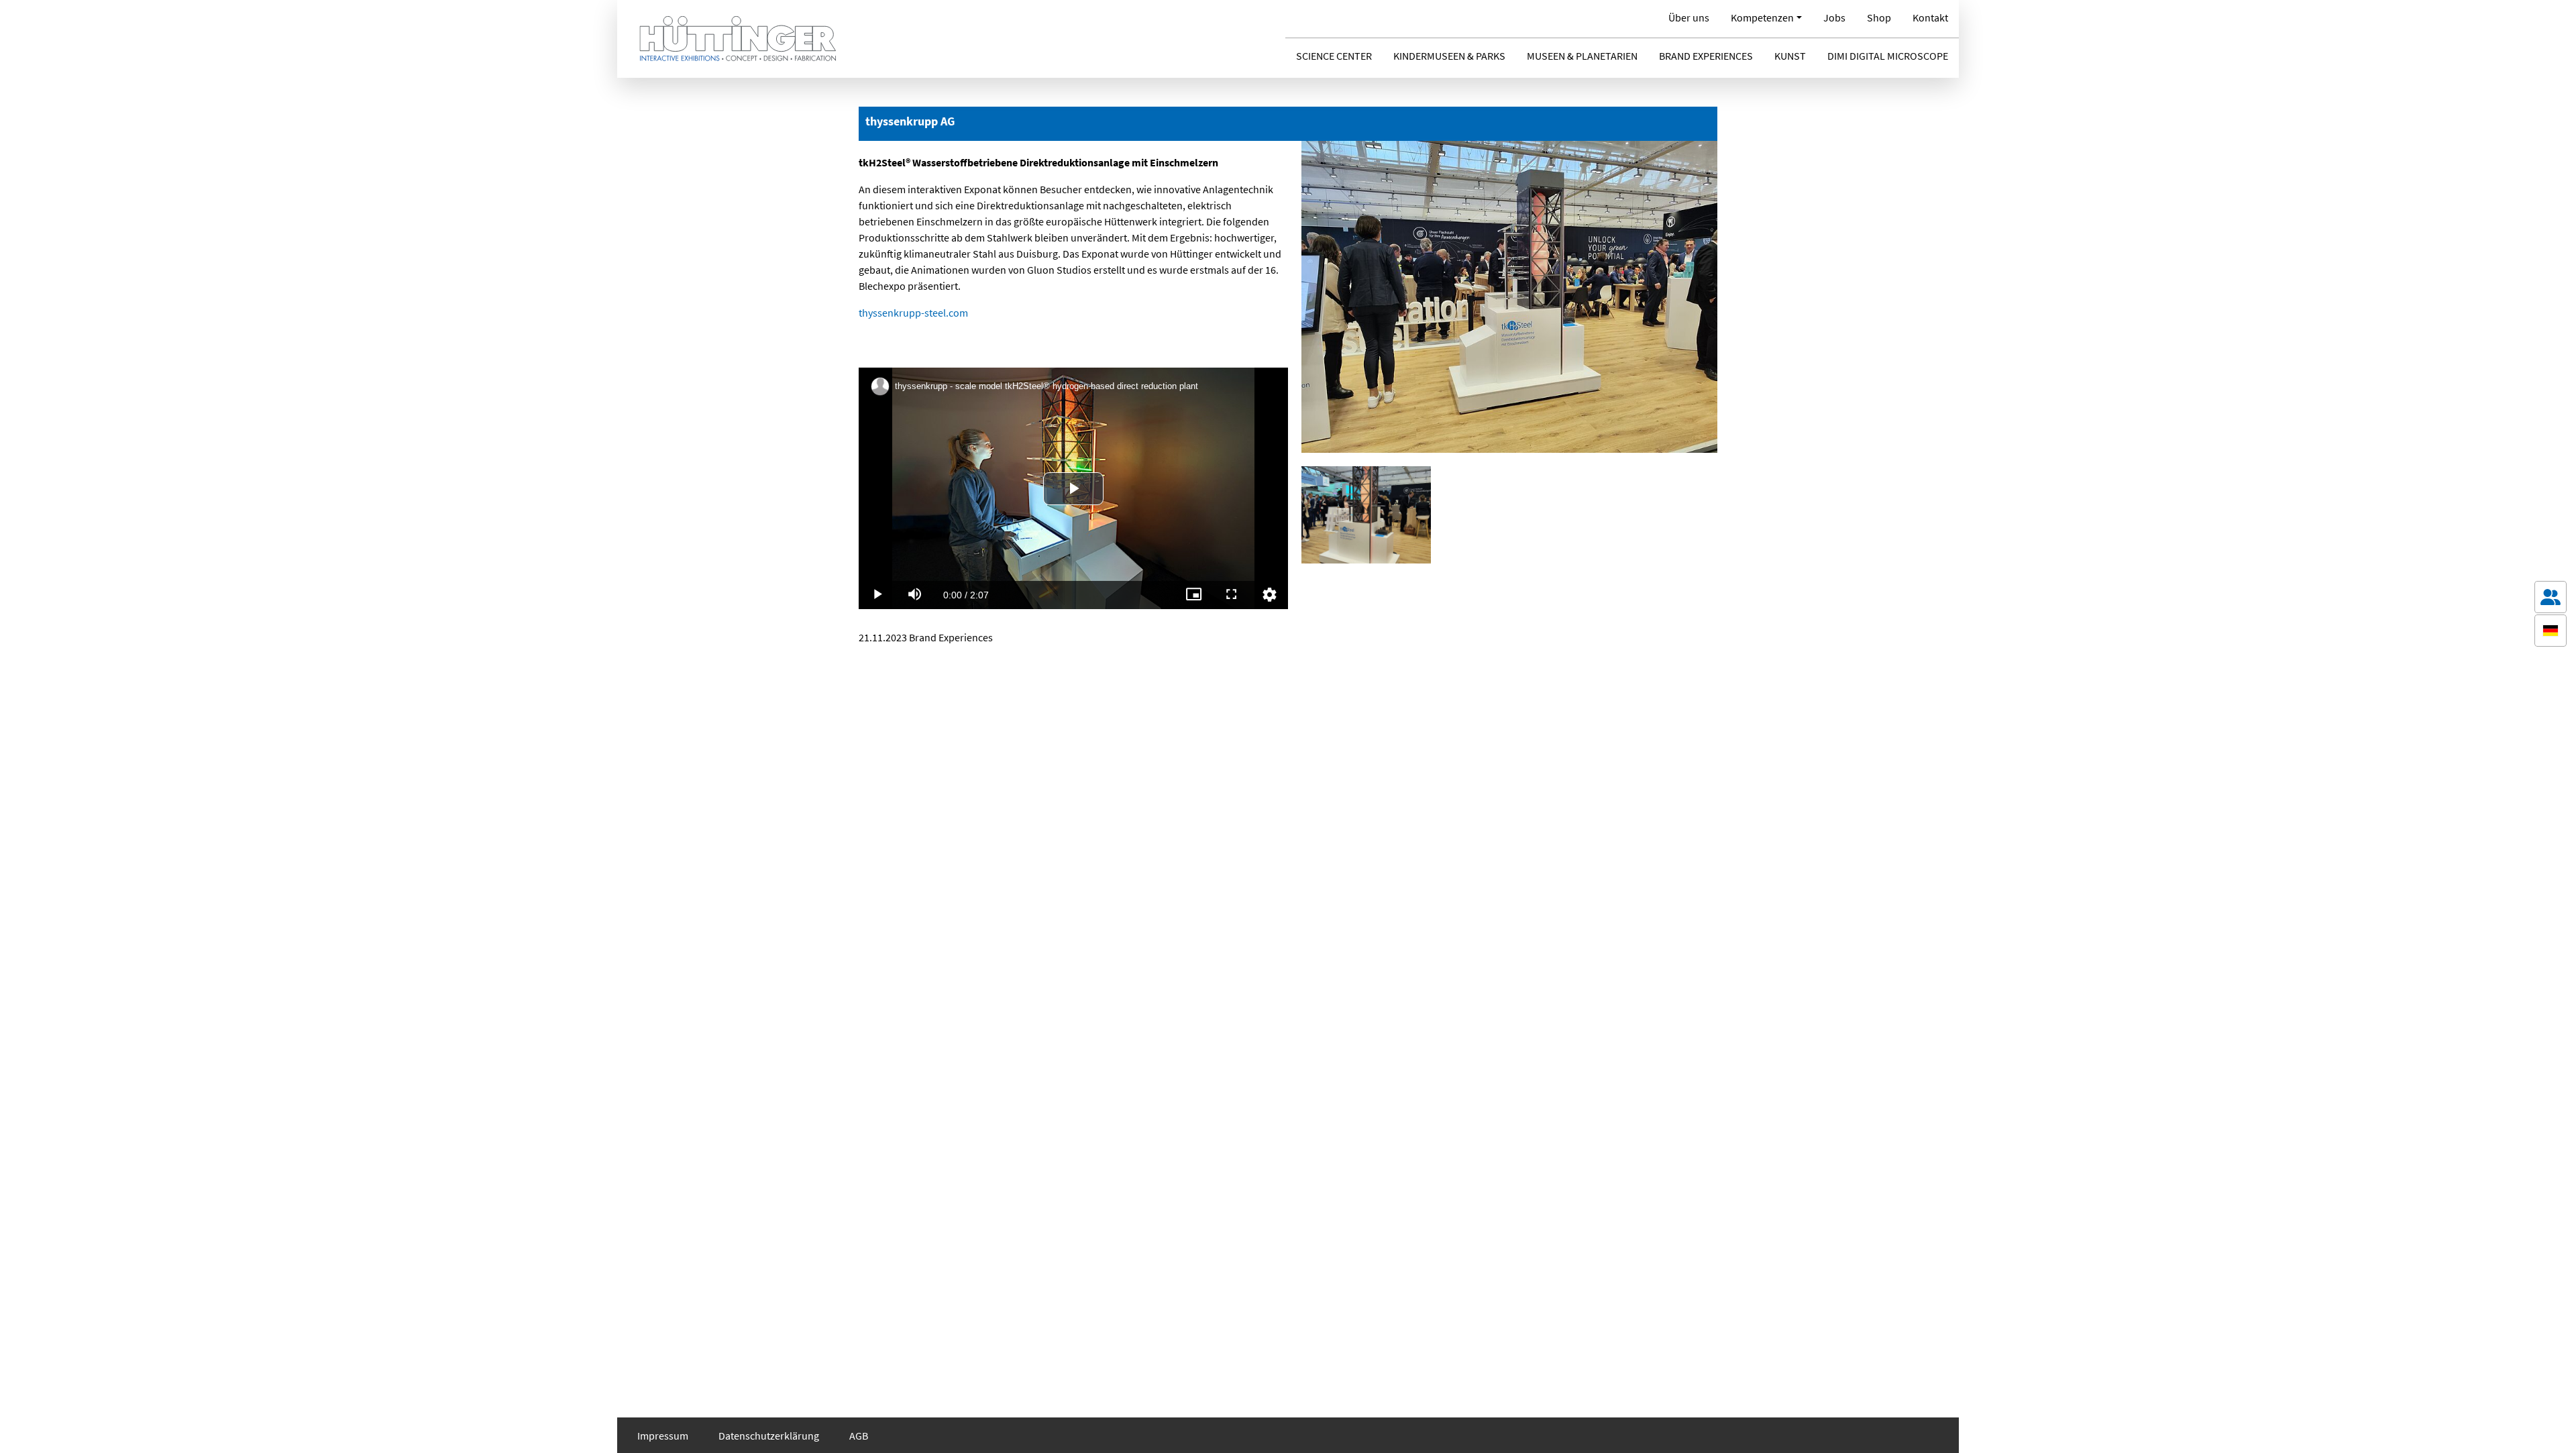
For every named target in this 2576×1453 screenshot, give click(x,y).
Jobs (1834, 17)
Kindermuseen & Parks (1449, 56)
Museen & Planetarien (1582, 56)
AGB (859, 1436)
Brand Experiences (1706, 56)
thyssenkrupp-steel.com (913, 313)
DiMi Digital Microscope (1888, 56)
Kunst (1790, 56)
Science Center (1334, 56)
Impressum (663, 1436)
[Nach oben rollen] (2551, 1423)
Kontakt (1930, 17)
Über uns (1689, 17)
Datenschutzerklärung (769, 1436)
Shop (1879, 17)
